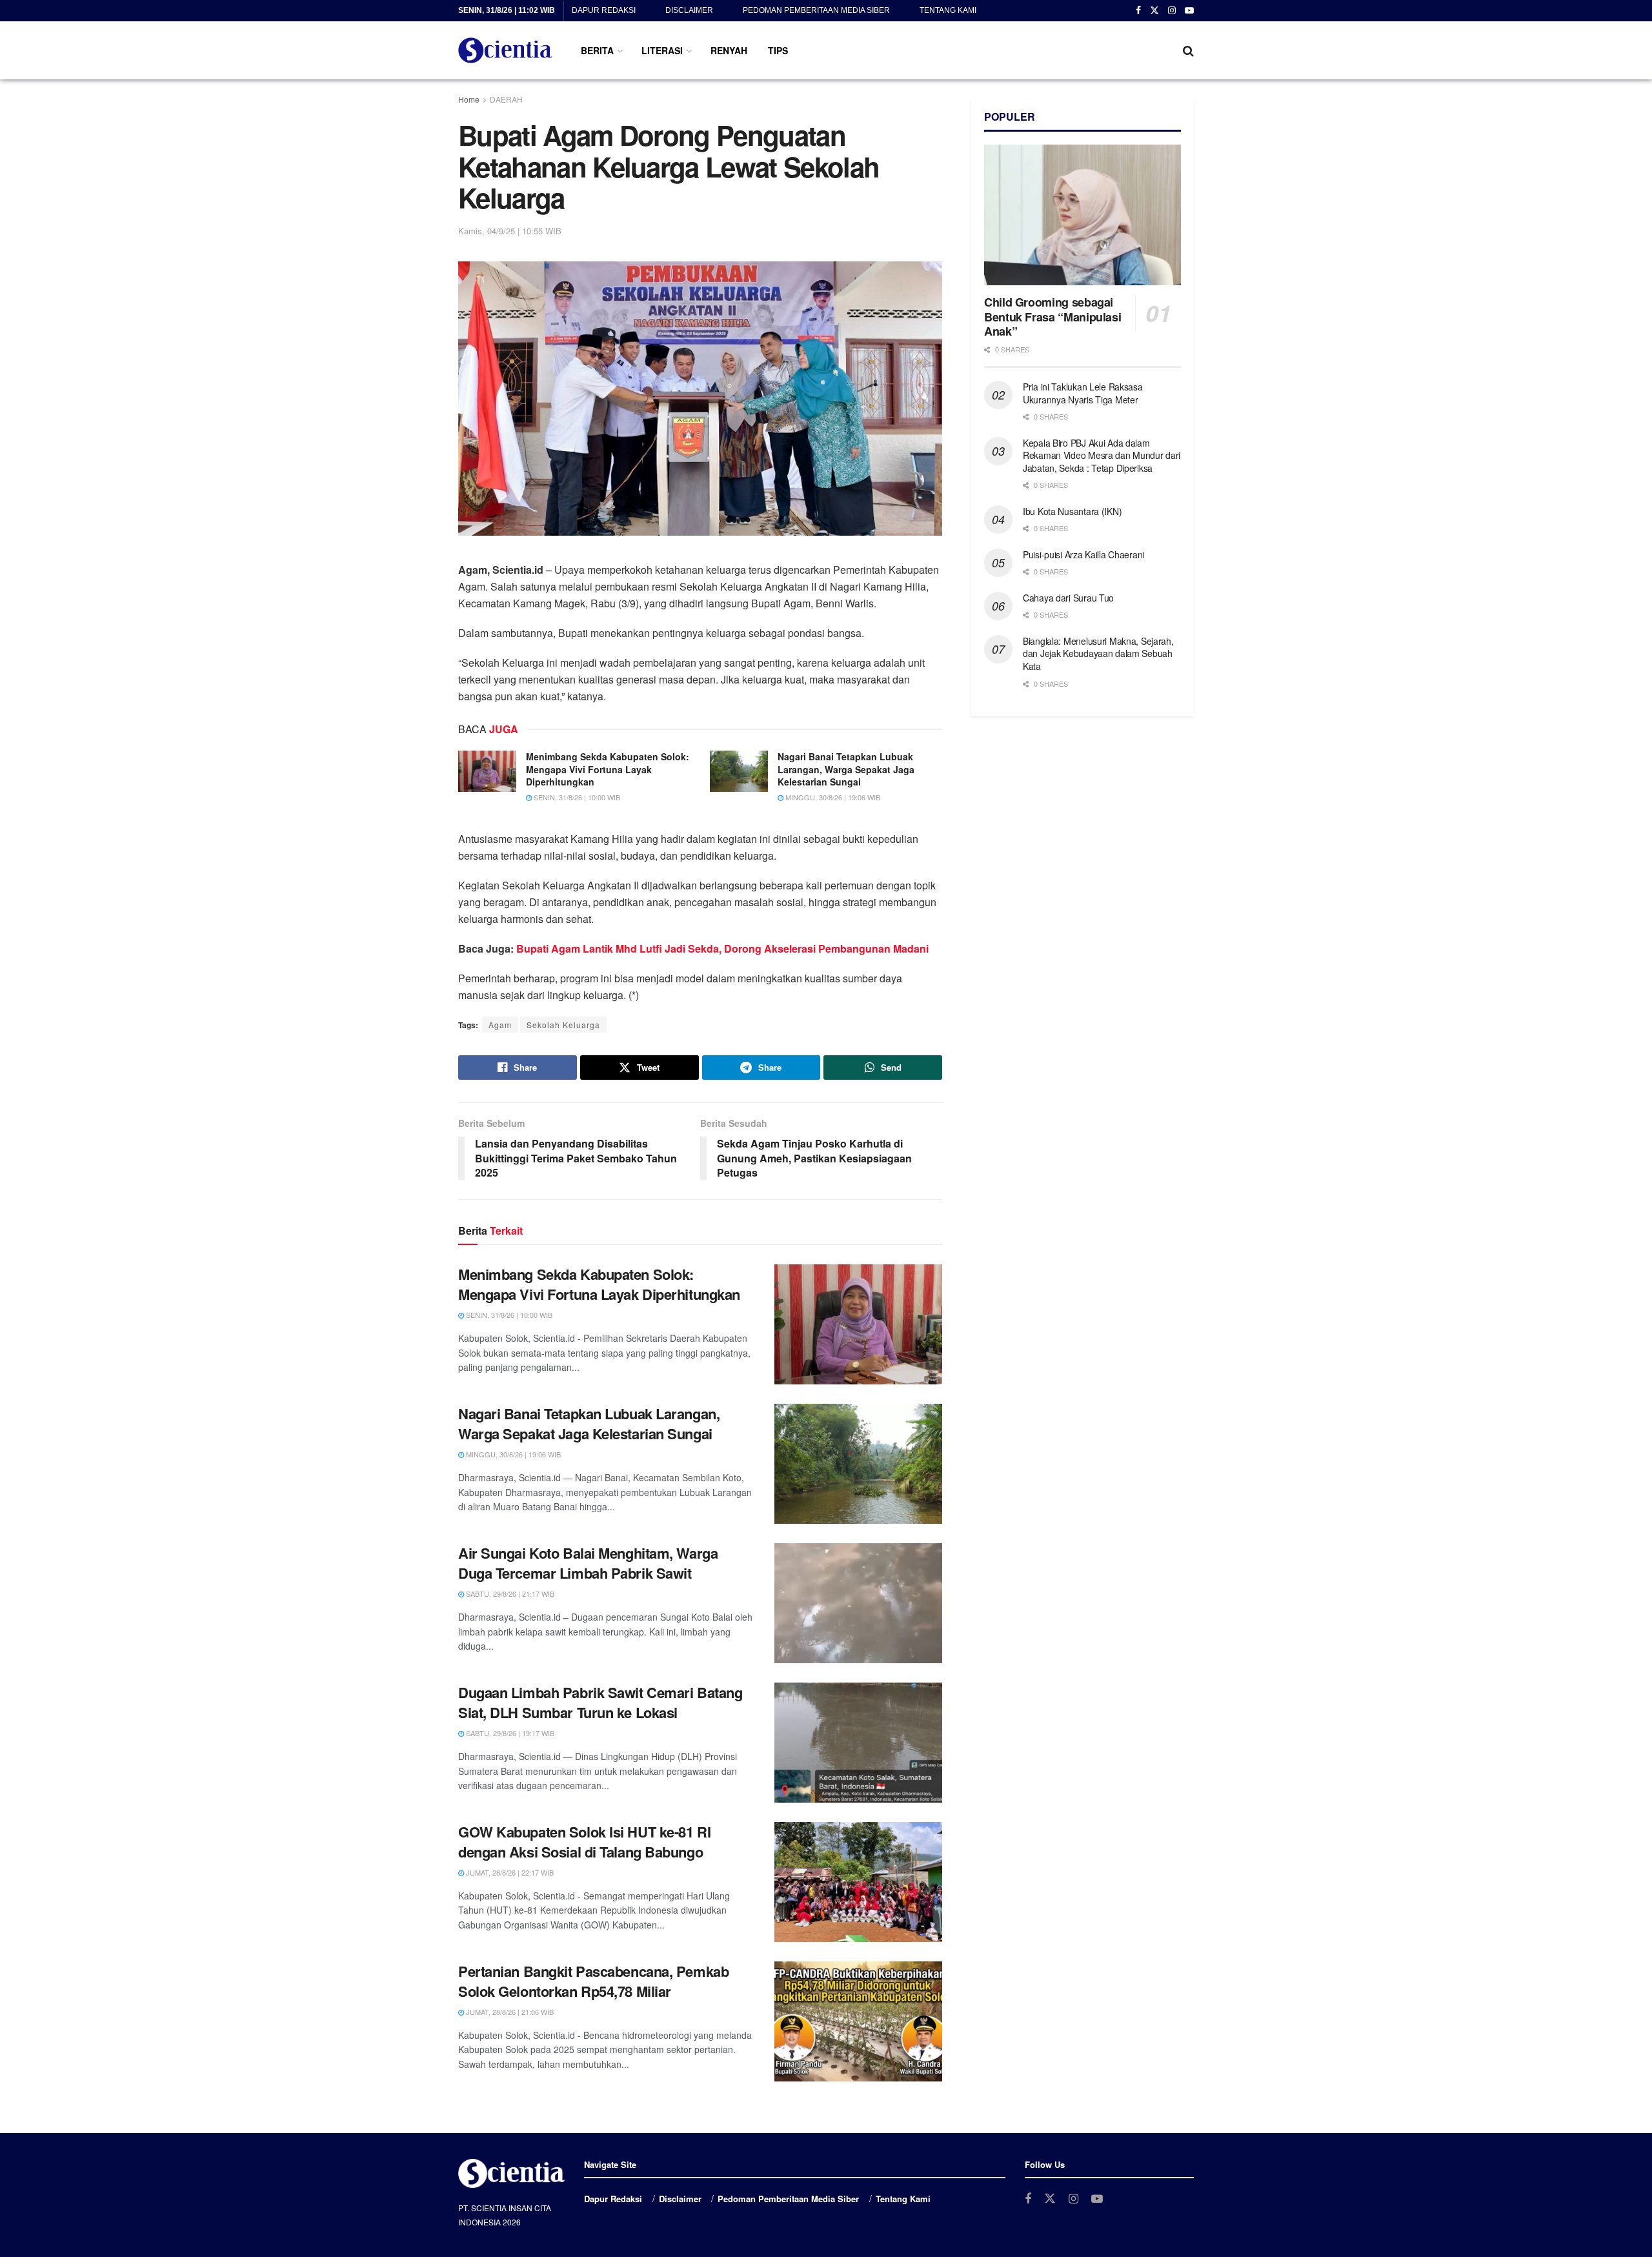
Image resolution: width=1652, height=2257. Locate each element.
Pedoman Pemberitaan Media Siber (816, 10)
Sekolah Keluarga (563, 1025)
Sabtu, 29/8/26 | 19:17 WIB (509, 1733)
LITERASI (662, 50)
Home (469, 99)
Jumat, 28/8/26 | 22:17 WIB (509, 1872)
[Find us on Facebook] (1138, 11)
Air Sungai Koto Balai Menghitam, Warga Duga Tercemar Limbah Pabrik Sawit (588, 1563)
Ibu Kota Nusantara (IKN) (1072, 511)
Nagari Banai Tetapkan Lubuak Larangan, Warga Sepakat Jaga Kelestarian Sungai (846, 769)
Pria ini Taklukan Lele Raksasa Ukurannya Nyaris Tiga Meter (1083, 393)
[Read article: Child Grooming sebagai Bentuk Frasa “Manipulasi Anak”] (1083, 215)
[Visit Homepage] (505, 50)
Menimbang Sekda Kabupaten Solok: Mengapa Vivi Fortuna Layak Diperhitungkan (608, 769)
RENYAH (729, 50)
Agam (500, 1025)
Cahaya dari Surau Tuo (1068, 598)
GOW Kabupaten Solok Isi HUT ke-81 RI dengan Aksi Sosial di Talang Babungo (584, 1842)
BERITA (597, 50)
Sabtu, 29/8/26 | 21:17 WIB (509, 1594)
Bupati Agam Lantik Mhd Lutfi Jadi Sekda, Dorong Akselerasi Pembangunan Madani (722, 948)
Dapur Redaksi (604, 10)
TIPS (778, 50)
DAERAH (506, 99)
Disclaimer (689, 10)
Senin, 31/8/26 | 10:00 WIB (576, 797)
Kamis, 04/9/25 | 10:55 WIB (510, 231)
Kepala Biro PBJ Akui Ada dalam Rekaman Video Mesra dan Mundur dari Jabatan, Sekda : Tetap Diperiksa (1102, 455)
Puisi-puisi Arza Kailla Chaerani (1083, 554)
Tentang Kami (948, 10)
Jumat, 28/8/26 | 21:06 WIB (509, 2012)
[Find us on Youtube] (1189, 11)
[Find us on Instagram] (1172, 11)
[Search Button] (1188, 50)
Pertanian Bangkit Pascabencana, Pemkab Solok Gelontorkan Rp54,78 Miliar (593, 1981)
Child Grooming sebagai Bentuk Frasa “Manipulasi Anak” (1053, 317)
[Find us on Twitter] (1154, 11)
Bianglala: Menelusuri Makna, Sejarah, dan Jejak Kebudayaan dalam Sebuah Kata (1098, 653)
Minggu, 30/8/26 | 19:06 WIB (832, 797)
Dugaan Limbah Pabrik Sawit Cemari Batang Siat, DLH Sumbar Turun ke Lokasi (600, 1702)
